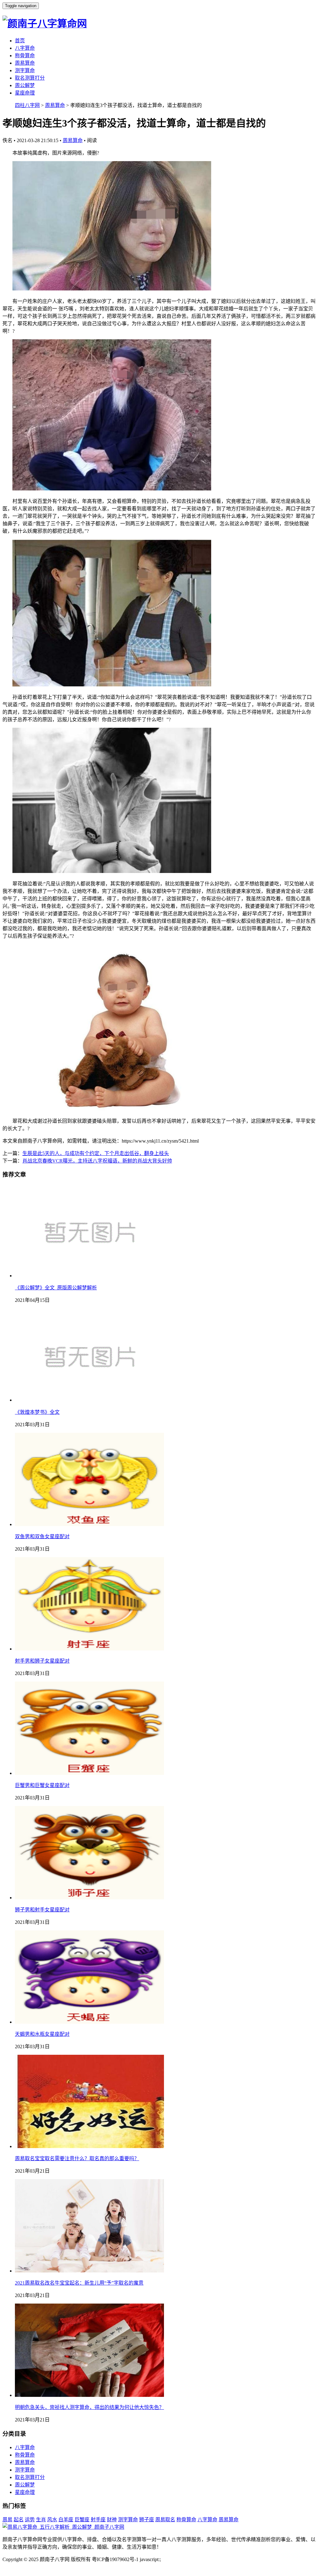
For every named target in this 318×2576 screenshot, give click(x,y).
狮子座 (147, 2520)
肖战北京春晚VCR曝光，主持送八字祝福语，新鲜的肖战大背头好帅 (97, 1161)
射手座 (98, 2520)
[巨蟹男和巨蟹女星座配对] (89, 1773)
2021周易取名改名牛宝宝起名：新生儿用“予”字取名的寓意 (79, 2283)
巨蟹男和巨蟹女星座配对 (42, 1785)
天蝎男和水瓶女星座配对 (42, 2034)
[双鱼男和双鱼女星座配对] (89, 1524)
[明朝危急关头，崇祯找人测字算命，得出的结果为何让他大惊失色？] (89, 2395)
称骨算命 (25, 56)
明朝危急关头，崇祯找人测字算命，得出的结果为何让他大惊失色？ (89, 2407)
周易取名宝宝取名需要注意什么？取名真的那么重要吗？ (77, 2158)
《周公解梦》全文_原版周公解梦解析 (56, 1288)
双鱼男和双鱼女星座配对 (42, 1536)
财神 (112, 2520)
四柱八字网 (27, 105)
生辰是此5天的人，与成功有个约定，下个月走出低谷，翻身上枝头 (96, 1153)
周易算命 (25, 63)
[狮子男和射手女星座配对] (89, 1898)
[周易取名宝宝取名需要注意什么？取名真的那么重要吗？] (89, 2146)
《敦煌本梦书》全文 (37, 1412)
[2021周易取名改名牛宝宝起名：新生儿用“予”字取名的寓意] (89, 2271)
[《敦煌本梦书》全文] (89, 1400)
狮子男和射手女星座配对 (42, 1910)
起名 (19, 2520)
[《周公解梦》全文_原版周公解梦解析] (89, 1276)
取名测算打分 (30, 78)
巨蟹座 (82, 2520)
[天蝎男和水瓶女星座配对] (89, 2022)
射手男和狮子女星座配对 (42, 1661)
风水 (52, 2520)
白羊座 (66, 2520)
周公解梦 (25, 85)
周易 (7, 2520)
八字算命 (25, 48)
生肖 (41, 2520)
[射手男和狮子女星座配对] (89, 1649)
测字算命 (25, 70)
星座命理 (25, 93)
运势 (30, 2520)
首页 (20, 41)
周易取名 (165, 2520)
